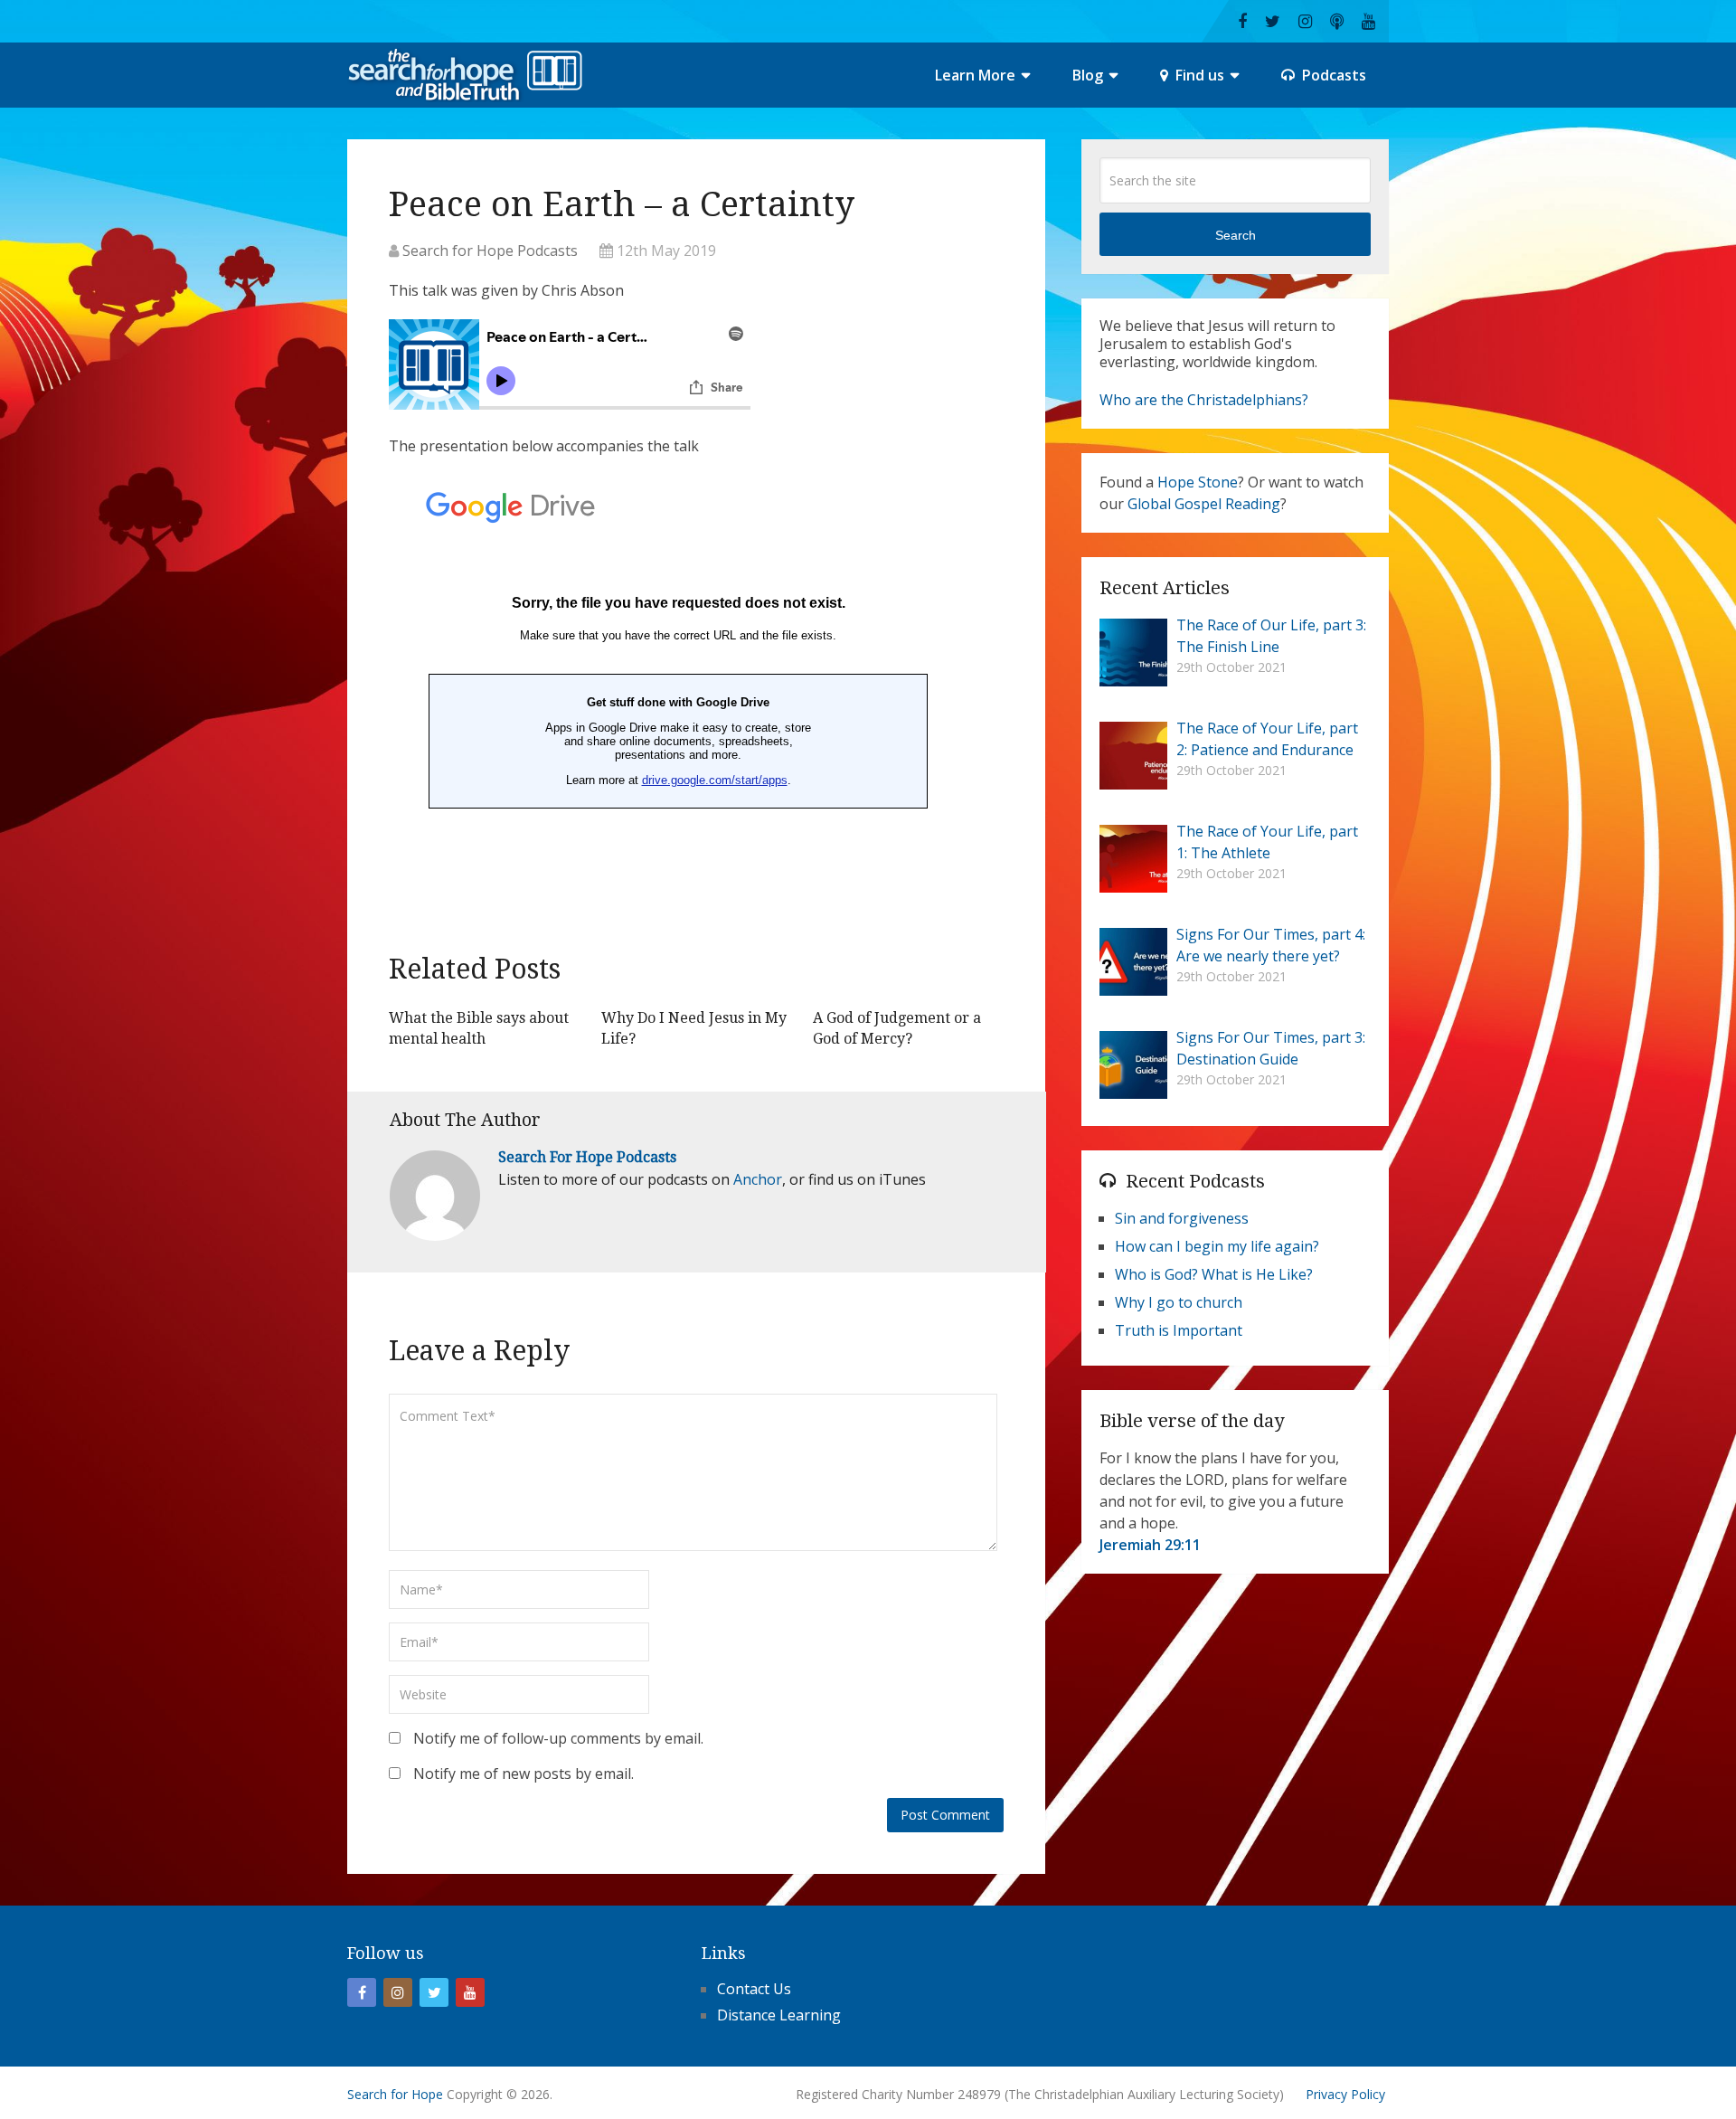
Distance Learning (779, 2015)
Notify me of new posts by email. (524, 1774)
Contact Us (754, 1989)
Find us (1198, 75)
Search (1236, 235)
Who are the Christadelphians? (1204, 400)
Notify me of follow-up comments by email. (558, 1738)
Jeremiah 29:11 (1150, 1545)
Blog (1088, 75)
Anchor (758, 1179)
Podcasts (1332, 75)
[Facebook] (362, 1992)
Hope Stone (1198, 482)
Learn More (975, 75)
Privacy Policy (1345, 2094)
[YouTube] (470, 1992)
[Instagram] (398, 1992)
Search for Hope (395, 2094)
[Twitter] (434, 1992)
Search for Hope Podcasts (490, 251)
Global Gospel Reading (1204, 504)
